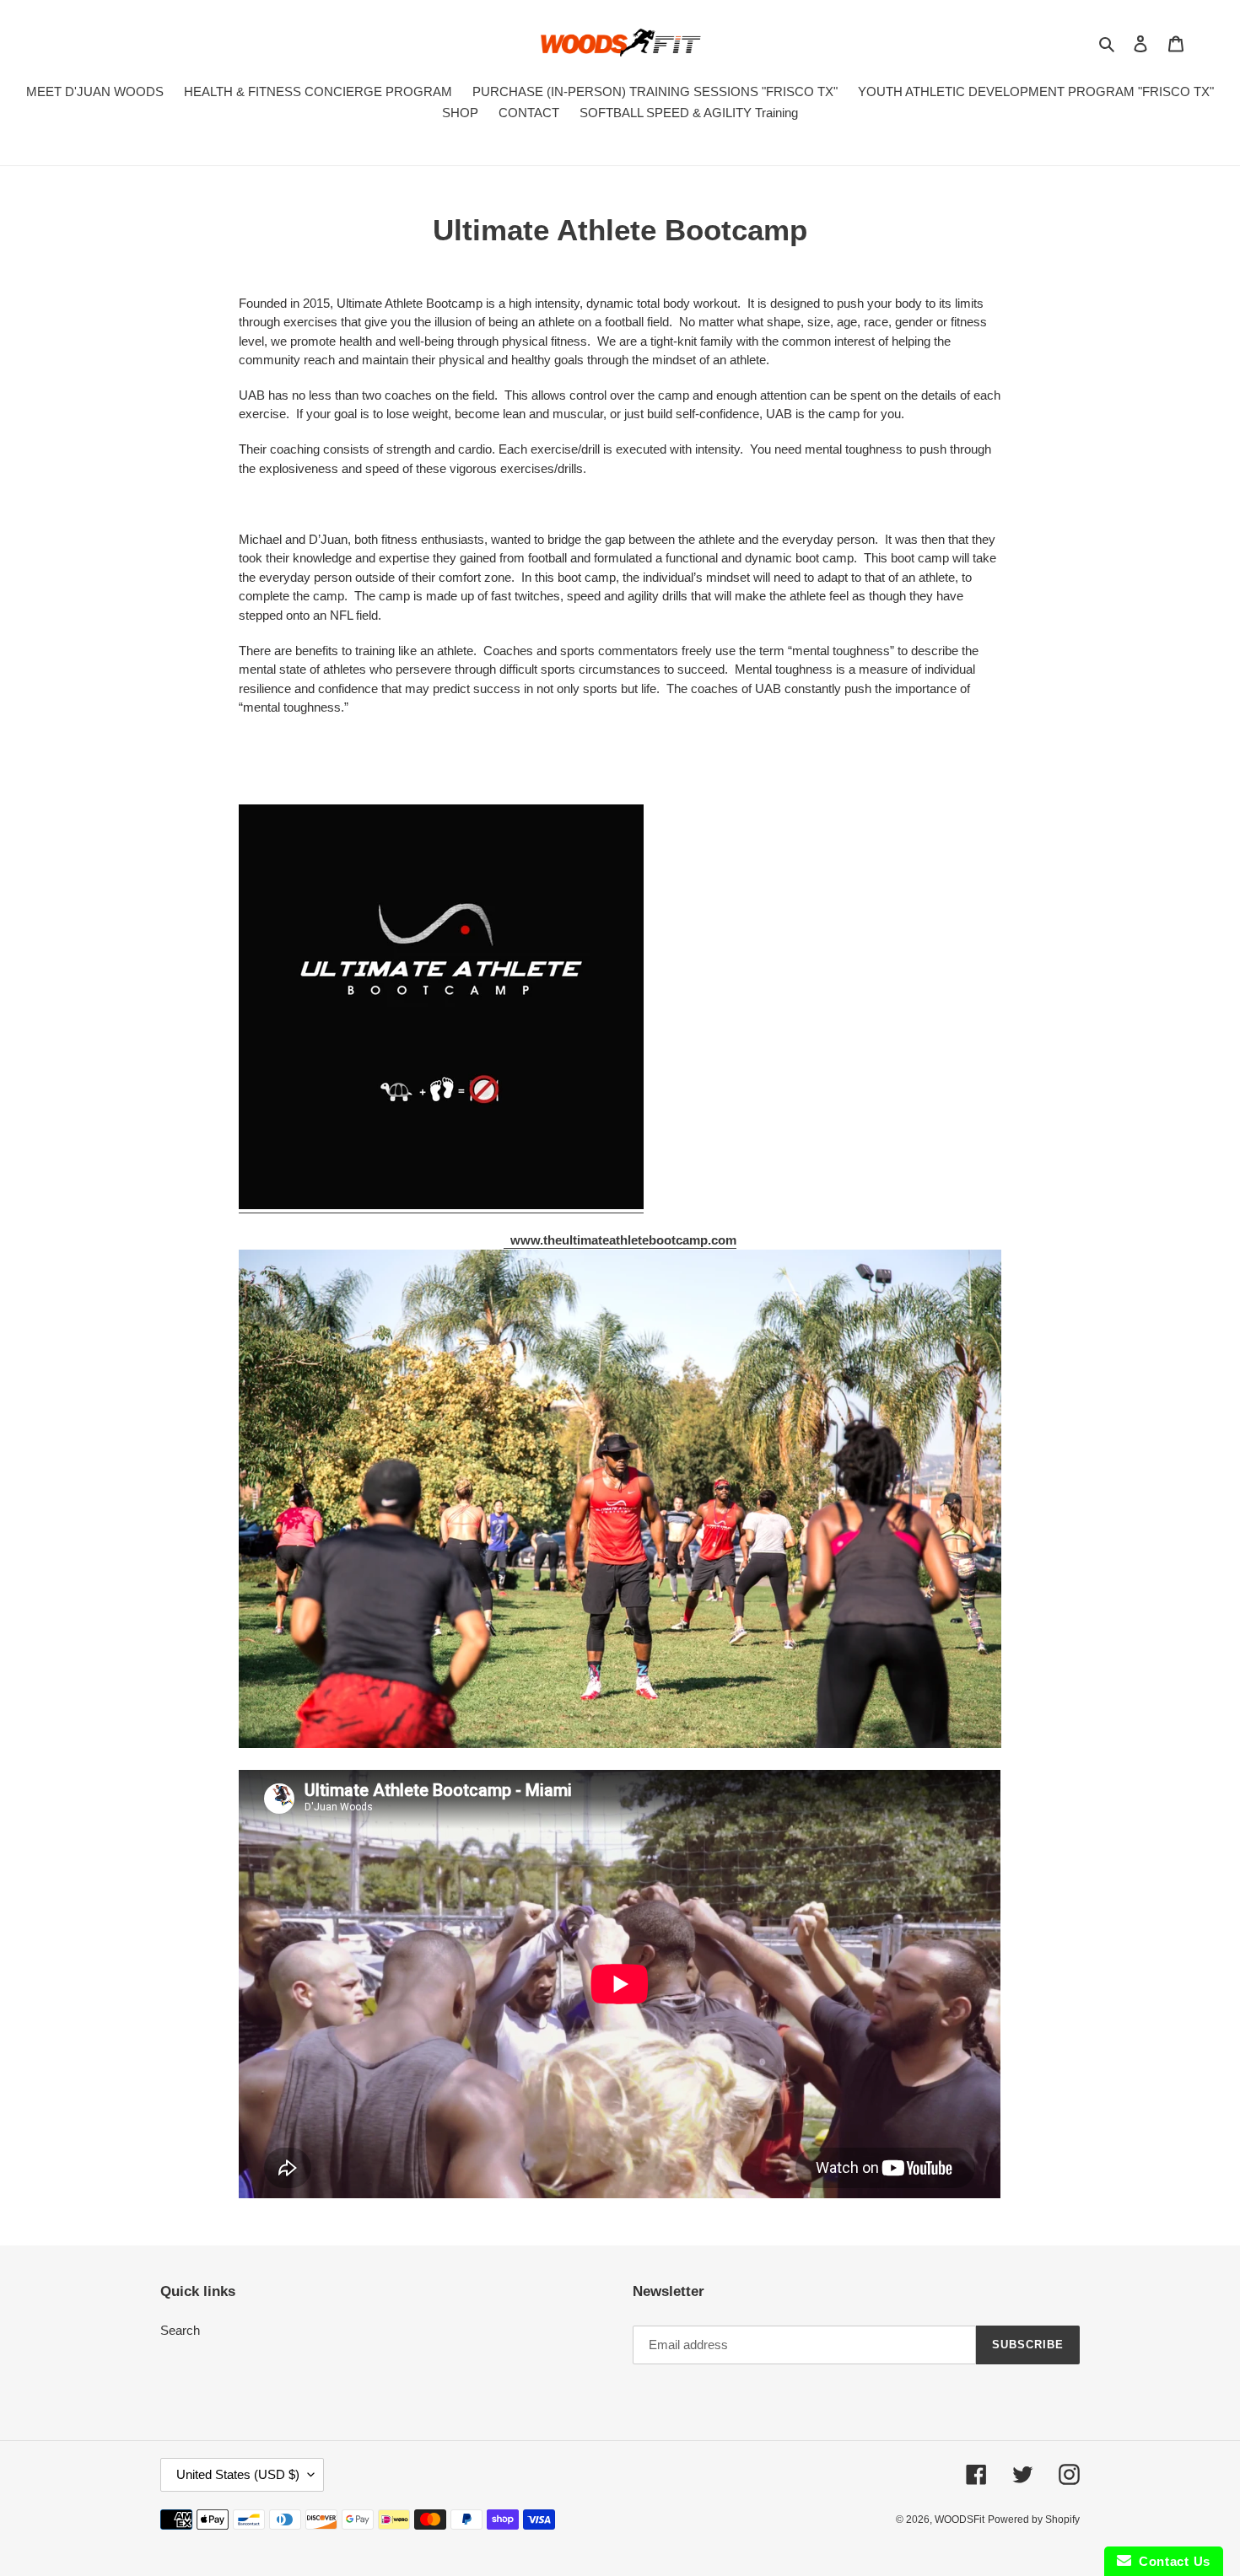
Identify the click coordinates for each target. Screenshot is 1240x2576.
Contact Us (1171, 2561)
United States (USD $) (238, 2474)
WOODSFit (960, 2520)
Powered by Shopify (1034, 2520)
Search (180, 2330)
